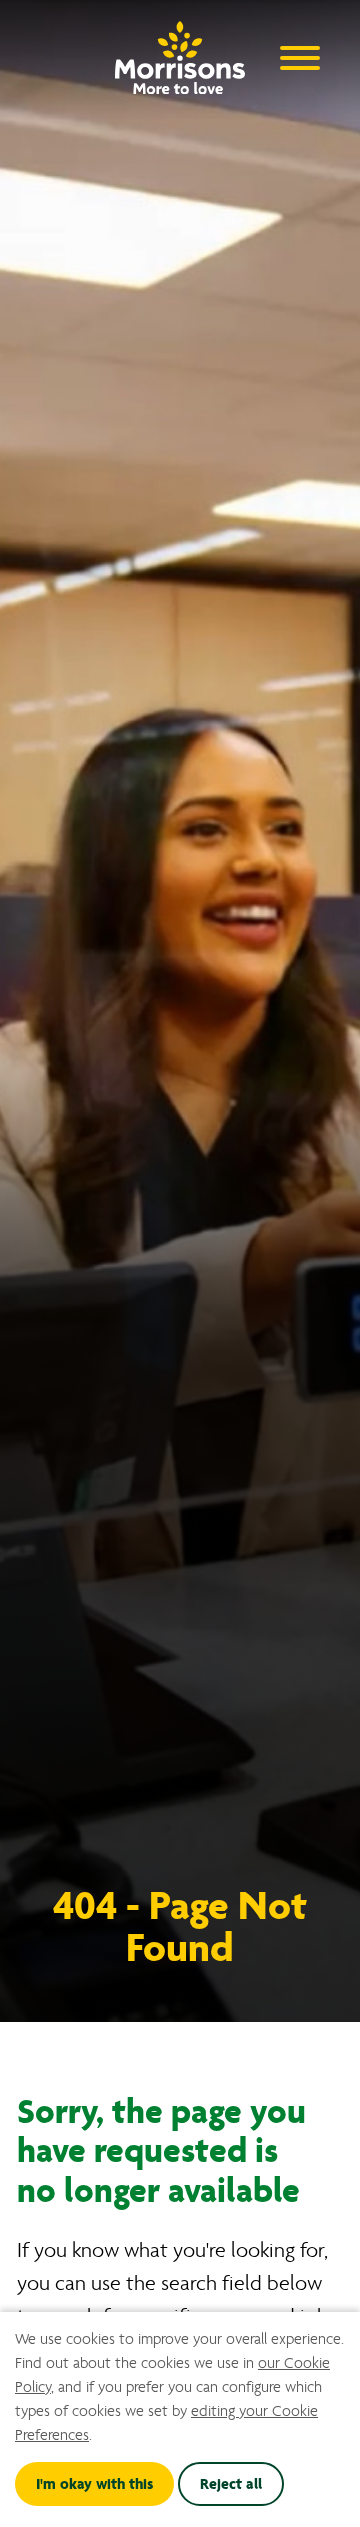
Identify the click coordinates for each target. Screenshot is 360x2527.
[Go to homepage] (180, 52)
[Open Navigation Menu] (300, 56)
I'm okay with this (94, 2484)
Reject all (231, 2484)
